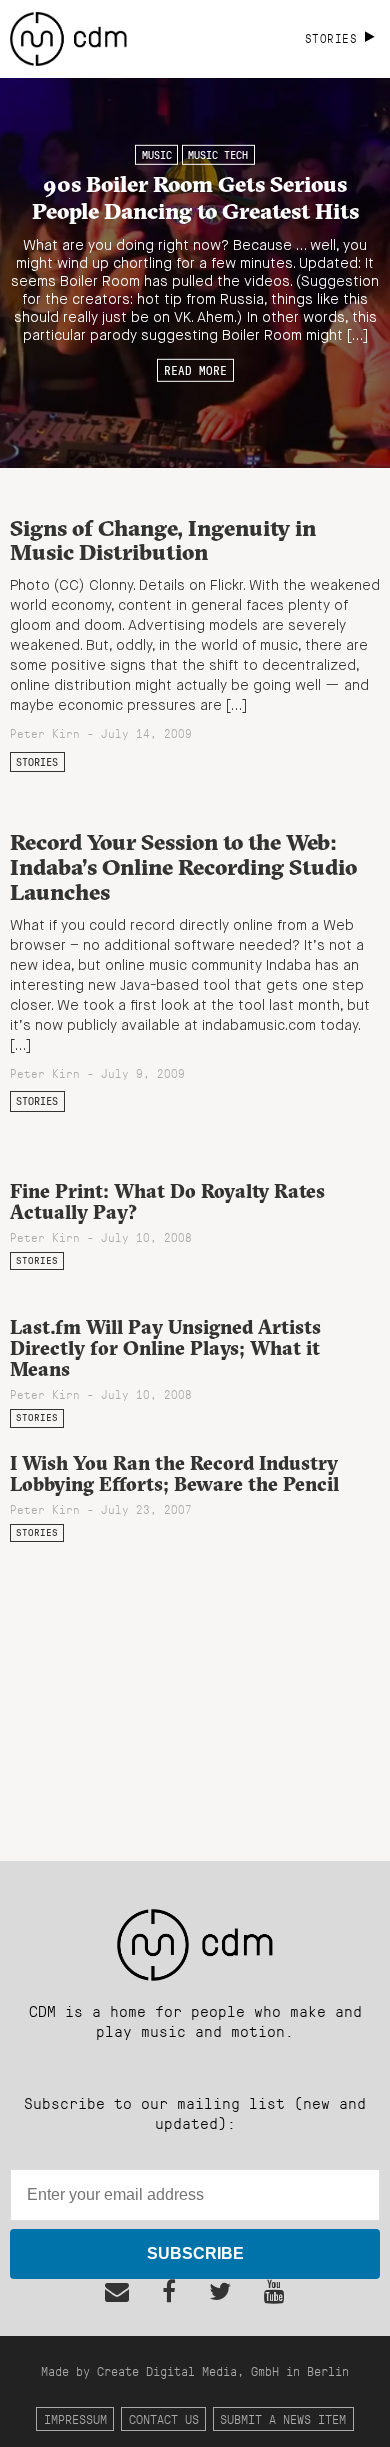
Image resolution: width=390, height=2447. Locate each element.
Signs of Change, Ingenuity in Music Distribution (163, 540)
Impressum (75, 2418)
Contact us (164, 2418)
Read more (195, 370)
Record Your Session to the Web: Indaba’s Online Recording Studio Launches (183, 866)
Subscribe (195, 2253)
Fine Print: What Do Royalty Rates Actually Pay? (167, 1201)
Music (157, 155)
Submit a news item (283, 2418)
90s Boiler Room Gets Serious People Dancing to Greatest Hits (195, 196)
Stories (37, 762)
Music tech (218, 155)
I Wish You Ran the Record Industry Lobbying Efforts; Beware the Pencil (174, 1473)
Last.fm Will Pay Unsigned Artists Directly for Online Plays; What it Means (165, 1348)
